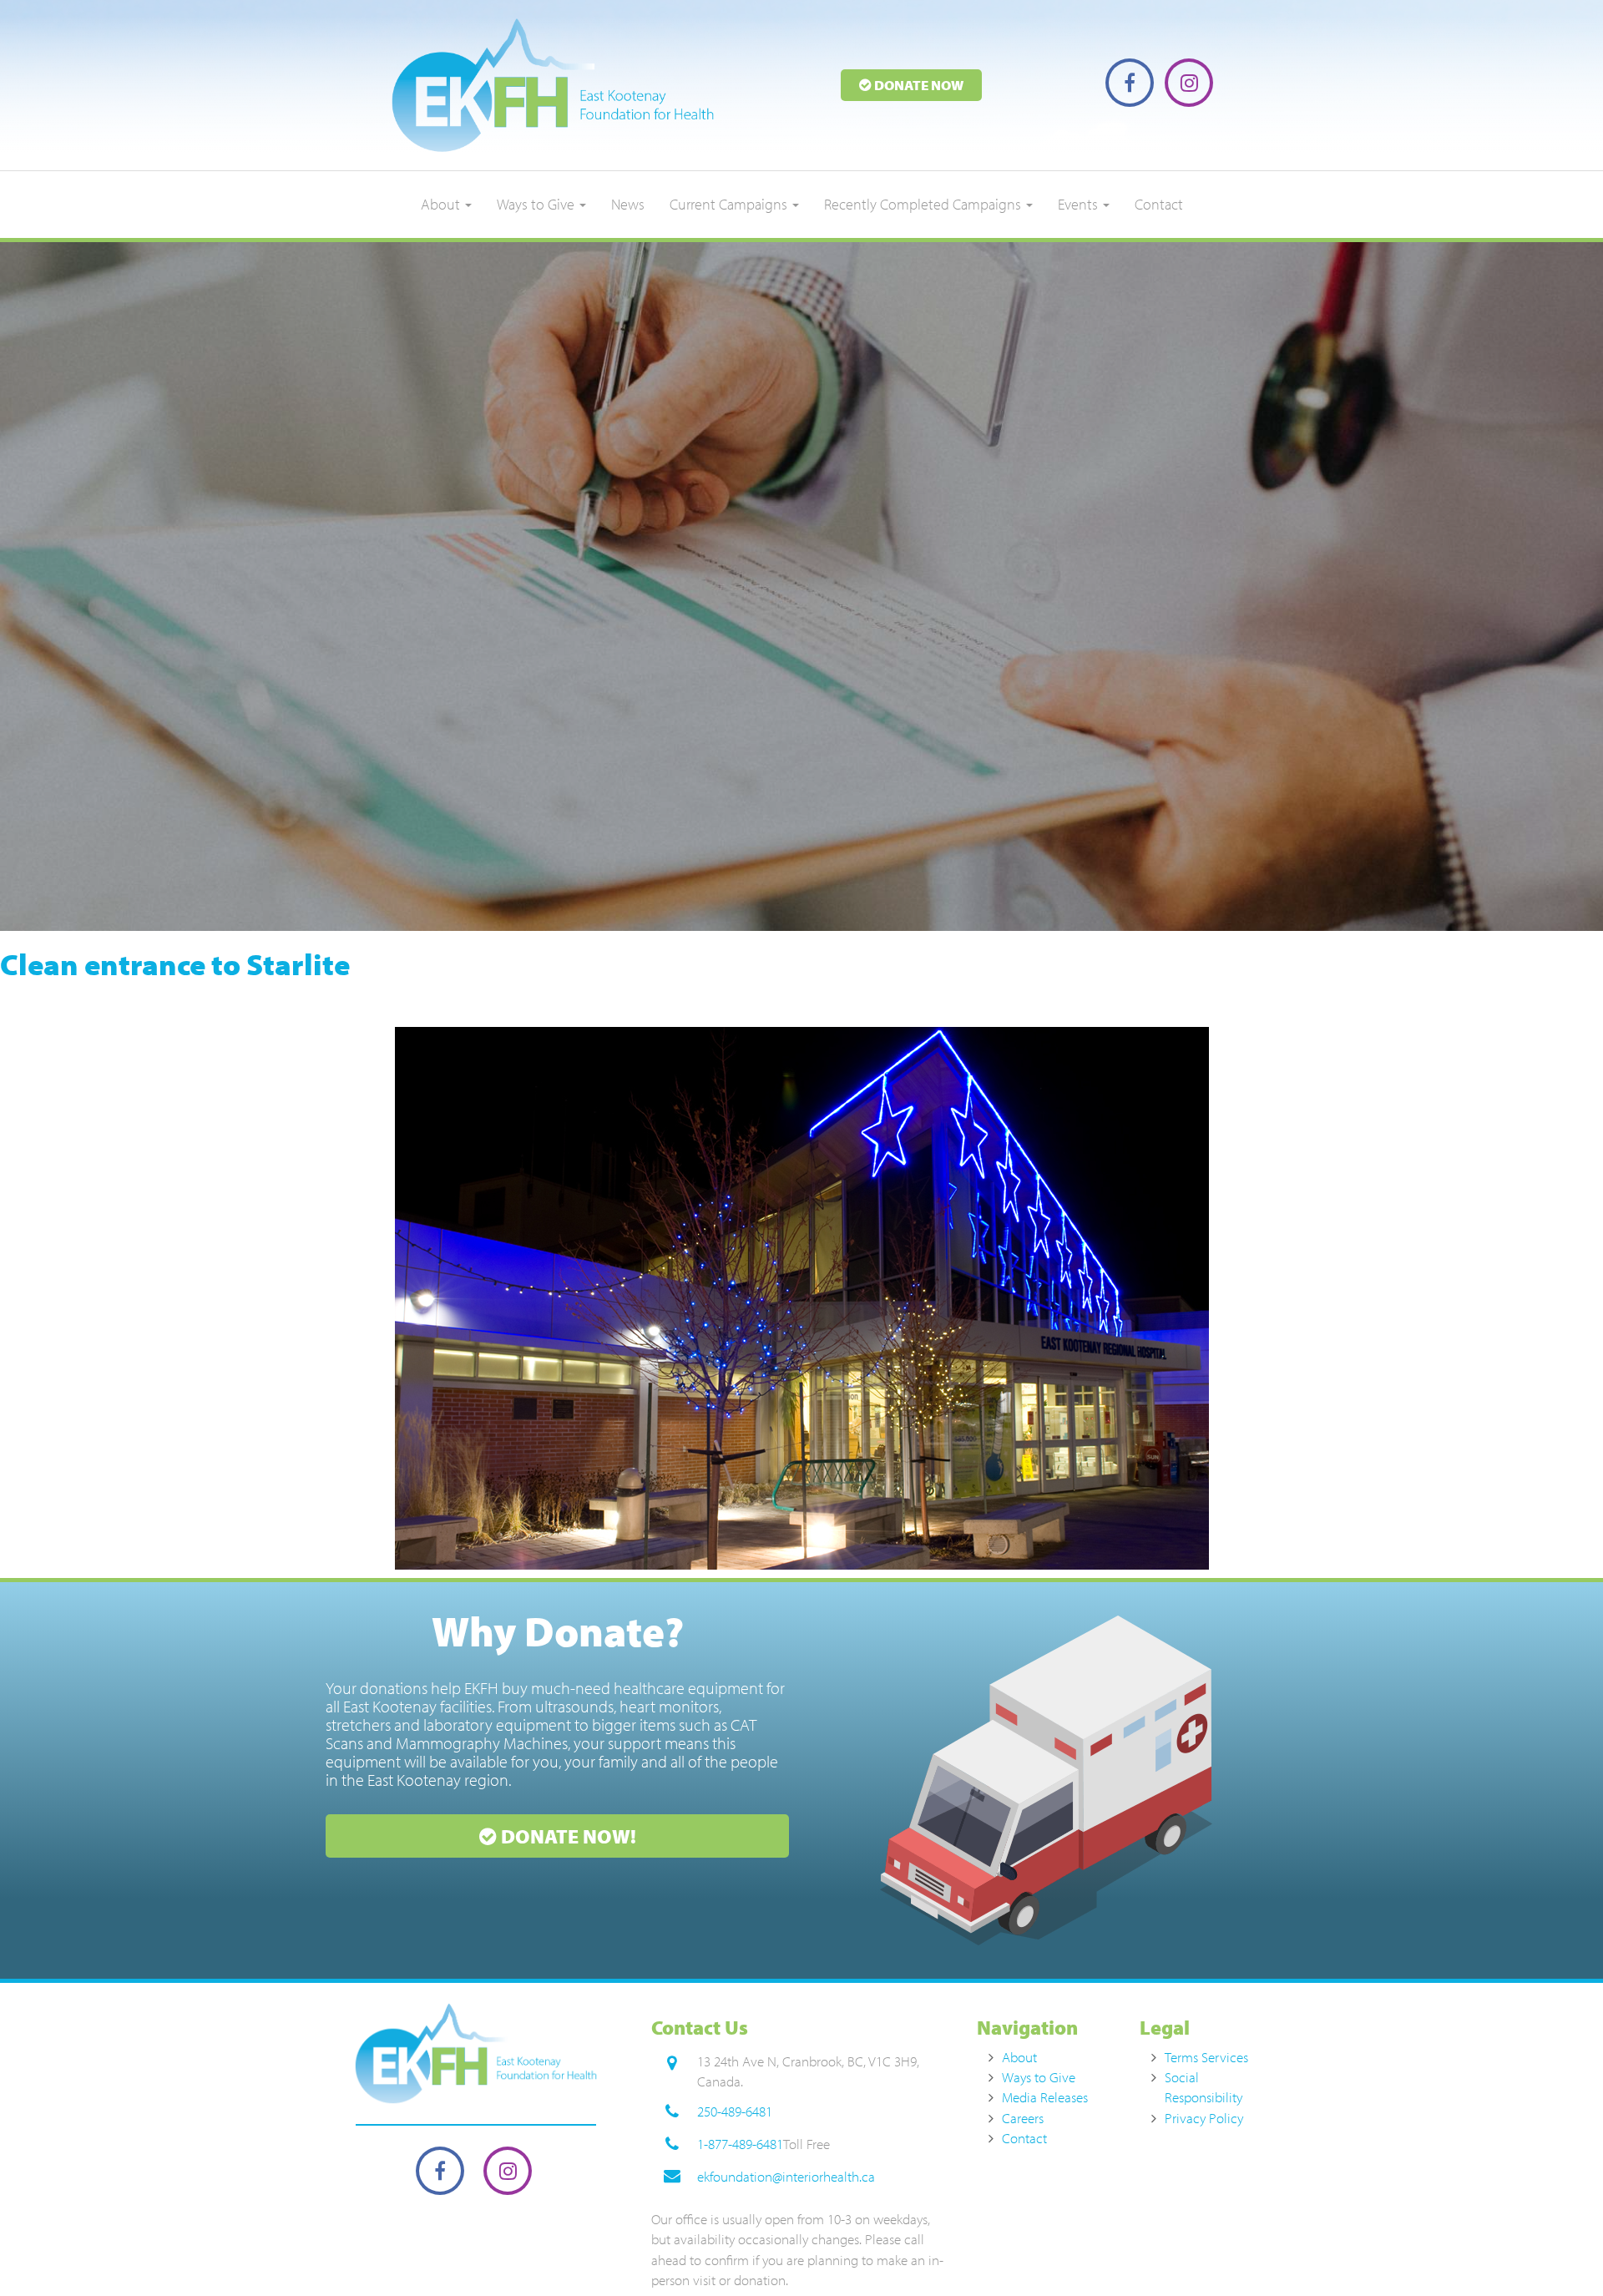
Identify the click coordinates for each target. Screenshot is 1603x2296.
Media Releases (1045, 2097)
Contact (1159, 204)
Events (1080, 204)
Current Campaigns (730, 204)
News (628, 204)
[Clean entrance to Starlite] (801, 1298)
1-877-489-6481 (740, 2144)
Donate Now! (566, 1836)
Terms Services (1206, 2057)
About (442, 204)
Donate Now (918, 85)
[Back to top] (1556, 2249)
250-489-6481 (735, 2111)
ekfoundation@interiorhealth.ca (786, 2176)
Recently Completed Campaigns (924, 204)
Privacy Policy (1204, 2118)
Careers (1023, 2118)
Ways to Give (537, 204)
